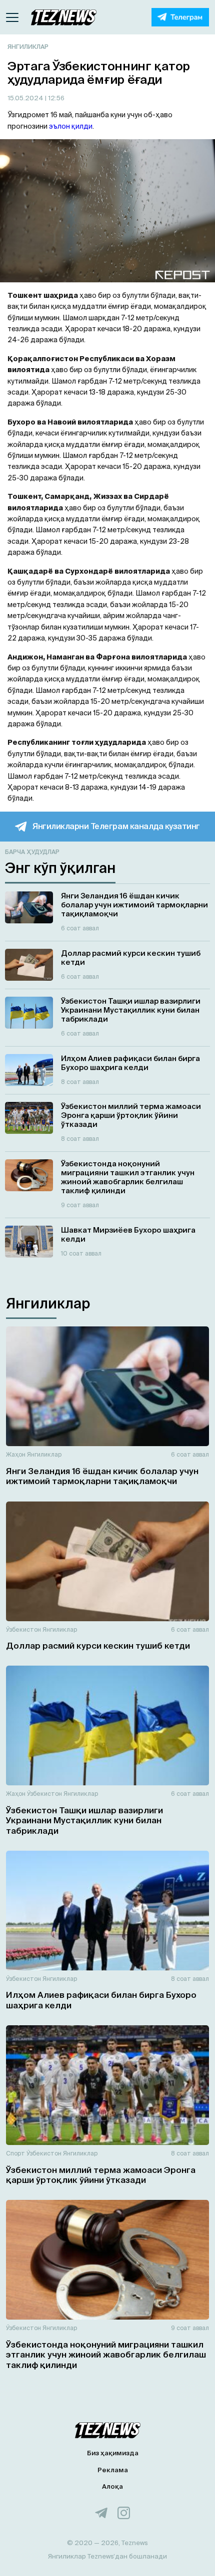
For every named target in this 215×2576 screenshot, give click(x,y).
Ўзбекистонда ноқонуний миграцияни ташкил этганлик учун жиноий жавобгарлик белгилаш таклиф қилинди (106, 2355)
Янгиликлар (28, 47)
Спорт (15, 2153)
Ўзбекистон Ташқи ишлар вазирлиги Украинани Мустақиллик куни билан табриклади (84, 1820)
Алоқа (112, 2486)
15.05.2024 (26, 98)
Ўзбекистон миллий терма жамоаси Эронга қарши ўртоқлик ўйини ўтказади (101, 2175)
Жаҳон (16, 1454)
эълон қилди (71, 126)
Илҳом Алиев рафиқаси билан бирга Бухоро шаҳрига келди (101, 2000)
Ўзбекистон (23, 1629)
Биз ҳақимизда (113, 2453)
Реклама (113, 2470)
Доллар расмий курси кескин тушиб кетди (98, 1645)
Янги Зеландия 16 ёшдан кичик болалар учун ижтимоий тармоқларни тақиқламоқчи (102, 1476)
